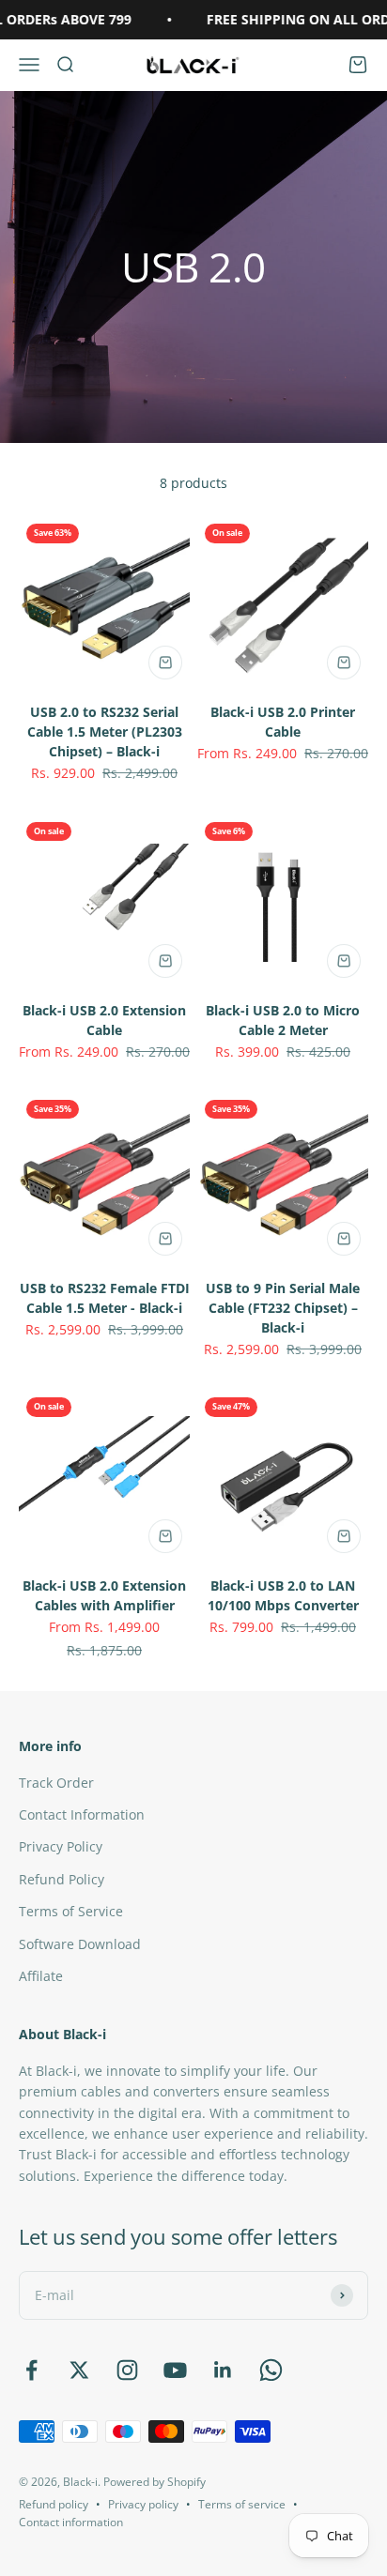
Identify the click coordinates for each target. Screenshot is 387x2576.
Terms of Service (71, 1911)
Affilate (41, 1976)
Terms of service (242, 2504)
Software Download (80, 1944)
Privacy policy (143, 2504)
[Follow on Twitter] (79, 2370)
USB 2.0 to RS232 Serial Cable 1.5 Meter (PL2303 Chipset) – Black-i (105, 732)
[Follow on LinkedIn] (223, 2370)
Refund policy (54, 2504)
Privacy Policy (61, 1846)
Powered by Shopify (155, 2482)
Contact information (71, 2522)
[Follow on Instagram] (127, 2370)
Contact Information (82, 1814)
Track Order (56, 1783)
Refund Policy (62, 1879)
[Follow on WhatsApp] (271, 2370)
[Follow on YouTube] (175, 2370)
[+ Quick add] (165, 663)
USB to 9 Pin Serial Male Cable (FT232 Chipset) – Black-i (283, 1308)
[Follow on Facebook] (31, 2370)
